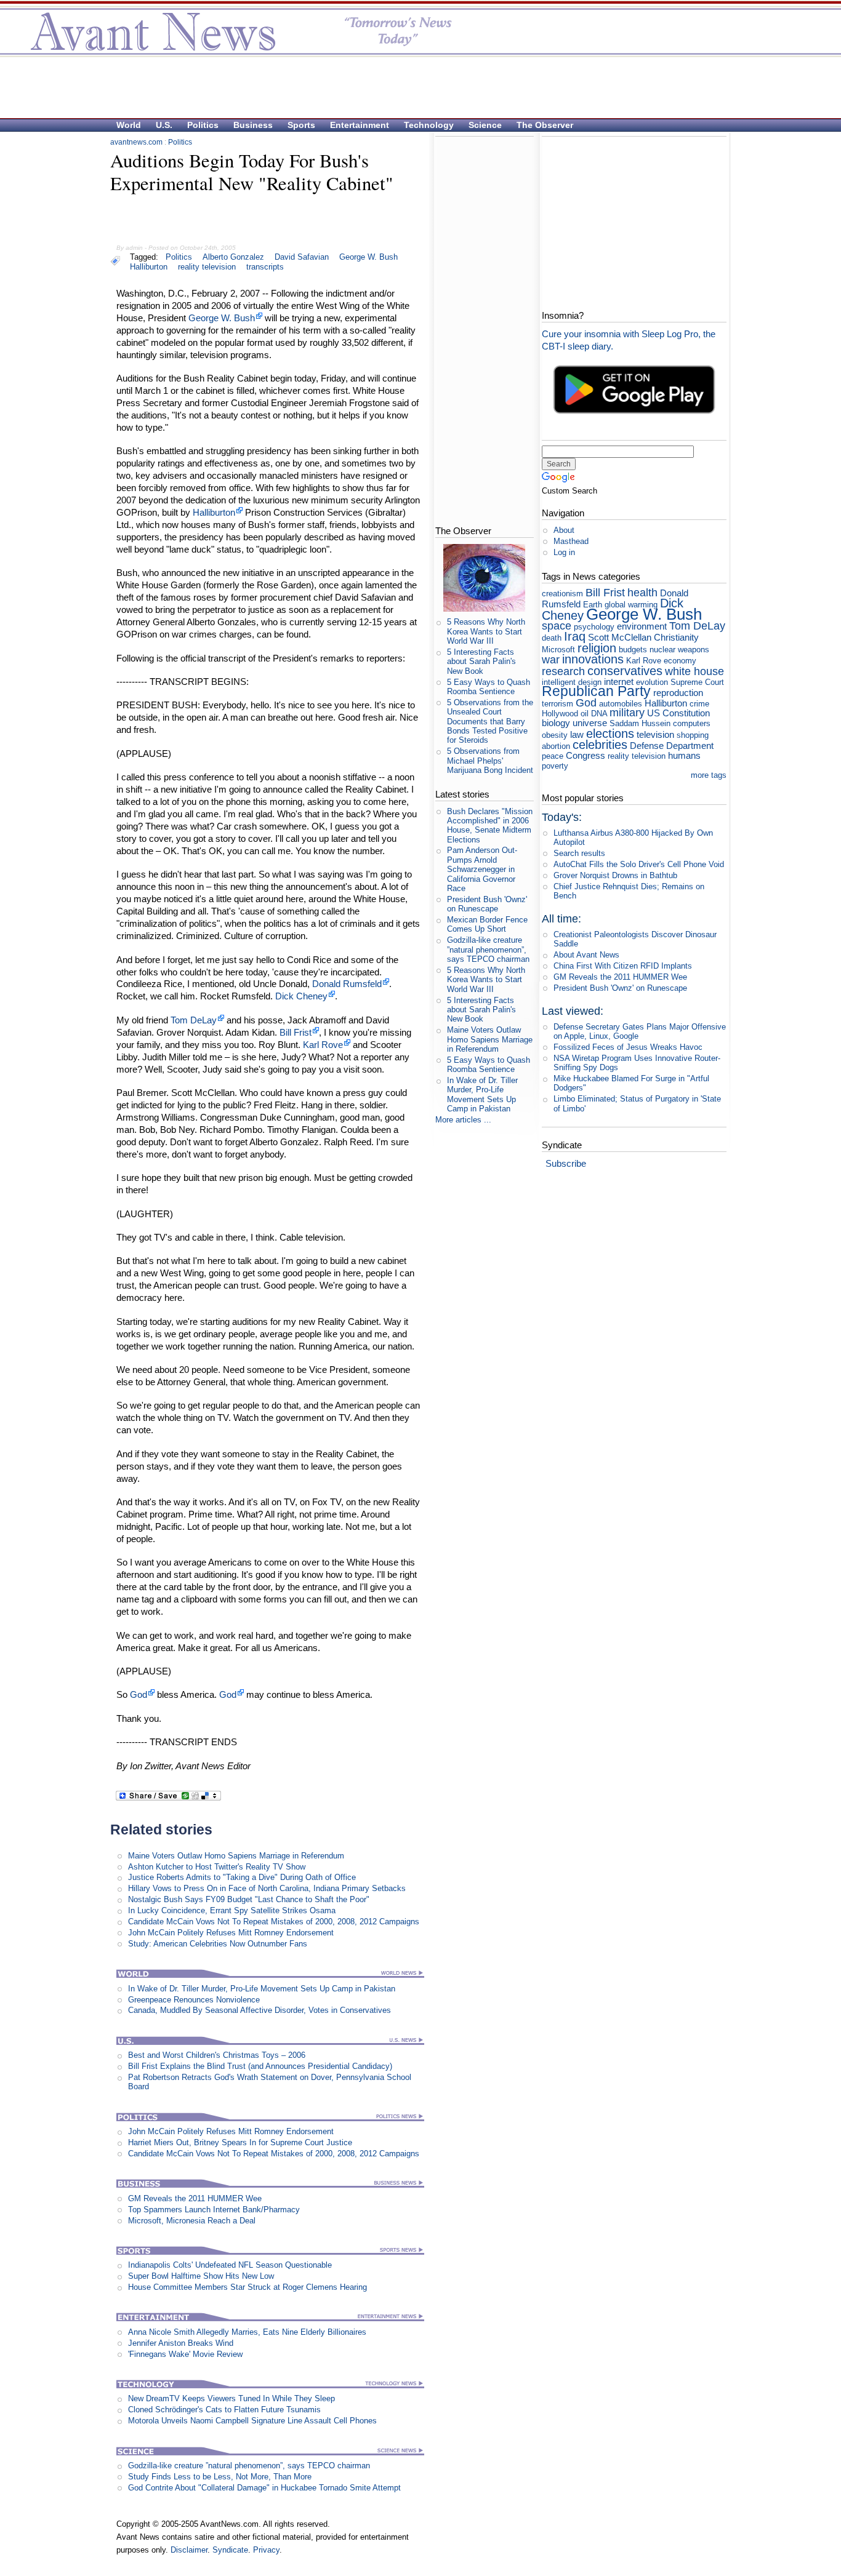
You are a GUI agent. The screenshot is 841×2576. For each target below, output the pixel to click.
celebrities (600, 744)
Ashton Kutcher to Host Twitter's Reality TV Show (217, 1867)
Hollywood (560, 714)
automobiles (621, 704)
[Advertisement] (414, 87)
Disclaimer (189, 2550)
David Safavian (302, 257)
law (577, 734)
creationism (562, 594)
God (139, 1694)
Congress (585, 755)
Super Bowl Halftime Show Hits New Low (201, 2276)
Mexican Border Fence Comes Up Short (487, 924)
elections (610, 733)
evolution (652, 682)
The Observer (545, 125)
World (129, 125)
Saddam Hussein (640, 723)
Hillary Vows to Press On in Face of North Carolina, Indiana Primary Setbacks (267, 1888)
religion (597, 648)
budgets (633, 650)
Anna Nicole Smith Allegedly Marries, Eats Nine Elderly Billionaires (247, 2332)
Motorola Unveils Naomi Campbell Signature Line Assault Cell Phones (252, 2421)
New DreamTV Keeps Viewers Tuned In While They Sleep (231, 2398)
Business (253, 125)
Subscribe (566, 1163)
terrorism (557, 704)
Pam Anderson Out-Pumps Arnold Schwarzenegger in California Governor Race (482, 869)
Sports (301, 125)
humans (684, 755)
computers (692, 723)
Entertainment (360, 125)
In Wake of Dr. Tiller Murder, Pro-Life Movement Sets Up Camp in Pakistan (262, 1989)
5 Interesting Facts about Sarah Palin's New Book (481, 662)
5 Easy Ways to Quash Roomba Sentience (489, 687)
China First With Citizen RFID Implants (623, 966)
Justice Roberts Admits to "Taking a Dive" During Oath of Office (242, 1877)
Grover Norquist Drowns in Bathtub (615, 875)
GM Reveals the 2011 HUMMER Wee (195, 2198)
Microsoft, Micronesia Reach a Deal (192, 2221)
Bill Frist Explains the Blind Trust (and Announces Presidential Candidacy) (260, 2066)
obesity (555, 735)
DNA (599, 714)
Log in (564, 552)
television (655, 734)
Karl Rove (323, 1045)
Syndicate (230, 2550)
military (627, 713)
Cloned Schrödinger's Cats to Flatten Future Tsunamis (224, 2410)
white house (694, 671)
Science (485, 125)
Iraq (575, 636)
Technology (429, 125)
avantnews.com (136, 142)
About (564, 530)
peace (553, 756)
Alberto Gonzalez (233, 257)
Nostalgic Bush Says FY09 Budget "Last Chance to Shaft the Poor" (249, 1899)
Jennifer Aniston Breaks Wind (181, 2343)
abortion (556, 746)
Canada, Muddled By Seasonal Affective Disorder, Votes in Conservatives (260, 2010)
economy (680, 661)
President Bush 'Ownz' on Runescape (487, 904)
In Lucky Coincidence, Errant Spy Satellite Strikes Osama (232, 1910)
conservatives (625, 670)
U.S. (164, 125)
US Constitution (678, 713)
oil (585, 714)
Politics (203, 125)
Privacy (266, 2550)
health (642, 593)
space (557, 626)
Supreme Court (697, 682)
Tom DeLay (194, 1020)
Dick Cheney (301, 996)
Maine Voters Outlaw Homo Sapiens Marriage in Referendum (236, 1856)
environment (642, 626)
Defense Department (672, 746)
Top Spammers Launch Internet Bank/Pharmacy (214, 2210)
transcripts (265, 267)
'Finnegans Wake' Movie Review (185, 2354)
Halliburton (149, 267)
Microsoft (558, 650)
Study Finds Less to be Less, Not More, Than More (220, 2477)
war (551, 660)
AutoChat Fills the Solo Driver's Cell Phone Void (639, 864)
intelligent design (572, 682)
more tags (709, 775)
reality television (207, 267)
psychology (594, 627)
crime (699, 704)
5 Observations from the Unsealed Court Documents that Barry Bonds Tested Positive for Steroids (490, 721)
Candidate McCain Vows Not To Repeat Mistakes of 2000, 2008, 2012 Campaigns (274, 1922)
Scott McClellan (620, 637)
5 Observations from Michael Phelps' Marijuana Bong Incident (490, 761)
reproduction (678, 693)
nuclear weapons (679, 650)
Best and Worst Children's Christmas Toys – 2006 (217, 2055)
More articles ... (463, 1120)
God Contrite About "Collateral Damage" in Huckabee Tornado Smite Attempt (264, 2488)
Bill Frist (296, 1032)
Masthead (571, 541)
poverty (555, 766)
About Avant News (586, 955)
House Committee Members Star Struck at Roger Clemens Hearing (247, 2287)
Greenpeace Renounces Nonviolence (194, 2000)
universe (590, 723)
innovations (593, 659)
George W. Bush (368, 257)
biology (556, 723)
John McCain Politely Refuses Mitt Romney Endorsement (231, 1933)
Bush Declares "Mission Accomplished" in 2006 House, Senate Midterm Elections (490, 826)
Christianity (676, 637)
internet (619, 682)
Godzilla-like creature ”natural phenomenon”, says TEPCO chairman (249, 2466)
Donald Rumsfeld (347, 984)
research (563, 671)
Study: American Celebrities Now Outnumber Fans (218, 1944)
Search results (579, 853)
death (552, 638)
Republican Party (596, 691)
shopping (693, 735)
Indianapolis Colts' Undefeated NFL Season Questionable (230, 2265)
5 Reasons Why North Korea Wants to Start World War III (486, 631)
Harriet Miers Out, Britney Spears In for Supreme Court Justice (240, 2142)
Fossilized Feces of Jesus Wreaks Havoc (628, 1047)
